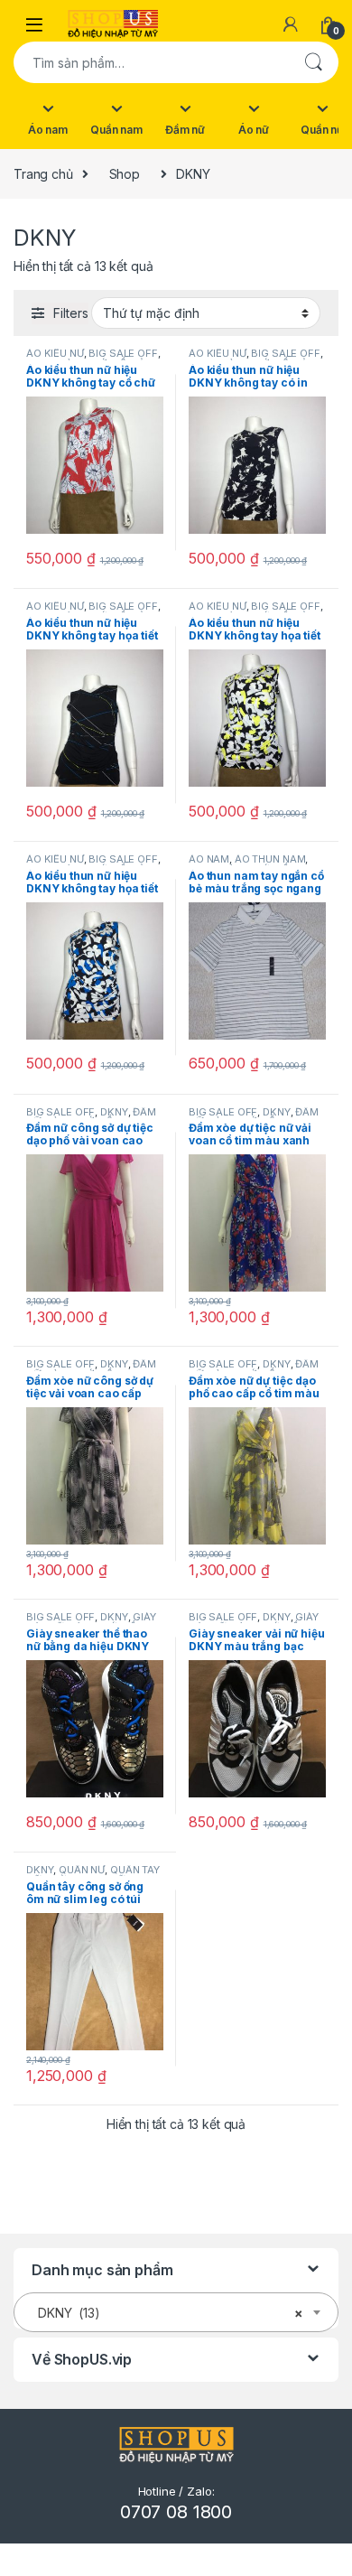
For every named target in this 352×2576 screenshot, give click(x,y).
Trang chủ (43, 174)
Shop (125, 174)
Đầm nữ (185, 130)
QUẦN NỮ (82, 1870)
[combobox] (151, 62)
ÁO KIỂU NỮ (55, 353)
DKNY (114, 1112)
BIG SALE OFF (123, 353)
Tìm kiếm (313, 62)
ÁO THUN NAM (270, 859)
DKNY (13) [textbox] (171, 2313)
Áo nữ (254, 130)
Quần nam (116, 130)
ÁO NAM (209, 859)
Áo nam (48, 130)
